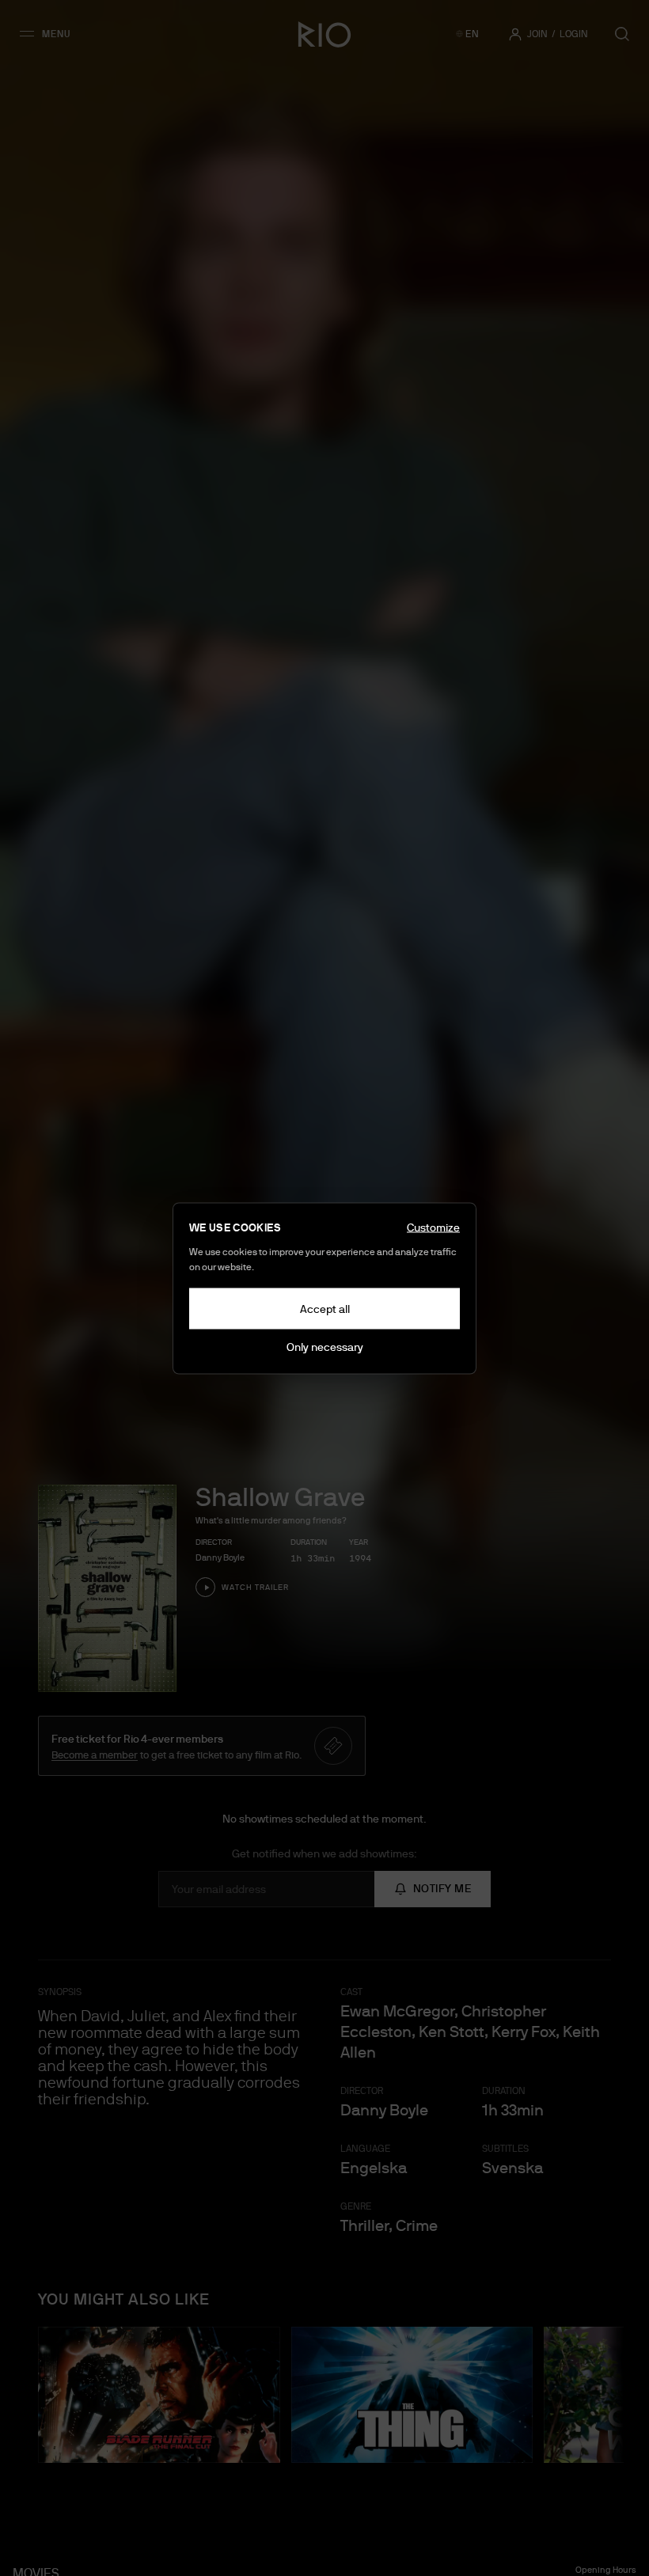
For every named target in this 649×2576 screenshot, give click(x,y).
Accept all (325, 1308)
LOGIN (574, 34)
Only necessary (325, 1346)
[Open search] (622, 34)
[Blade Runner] (159, 2395)
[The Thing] (412, 2395)
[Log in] (515, 34)
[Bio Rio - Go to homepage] (324, 34)
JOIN (537, 34)
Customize (433, 1227)
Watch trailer (255, 1587)
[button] (50, 34)
